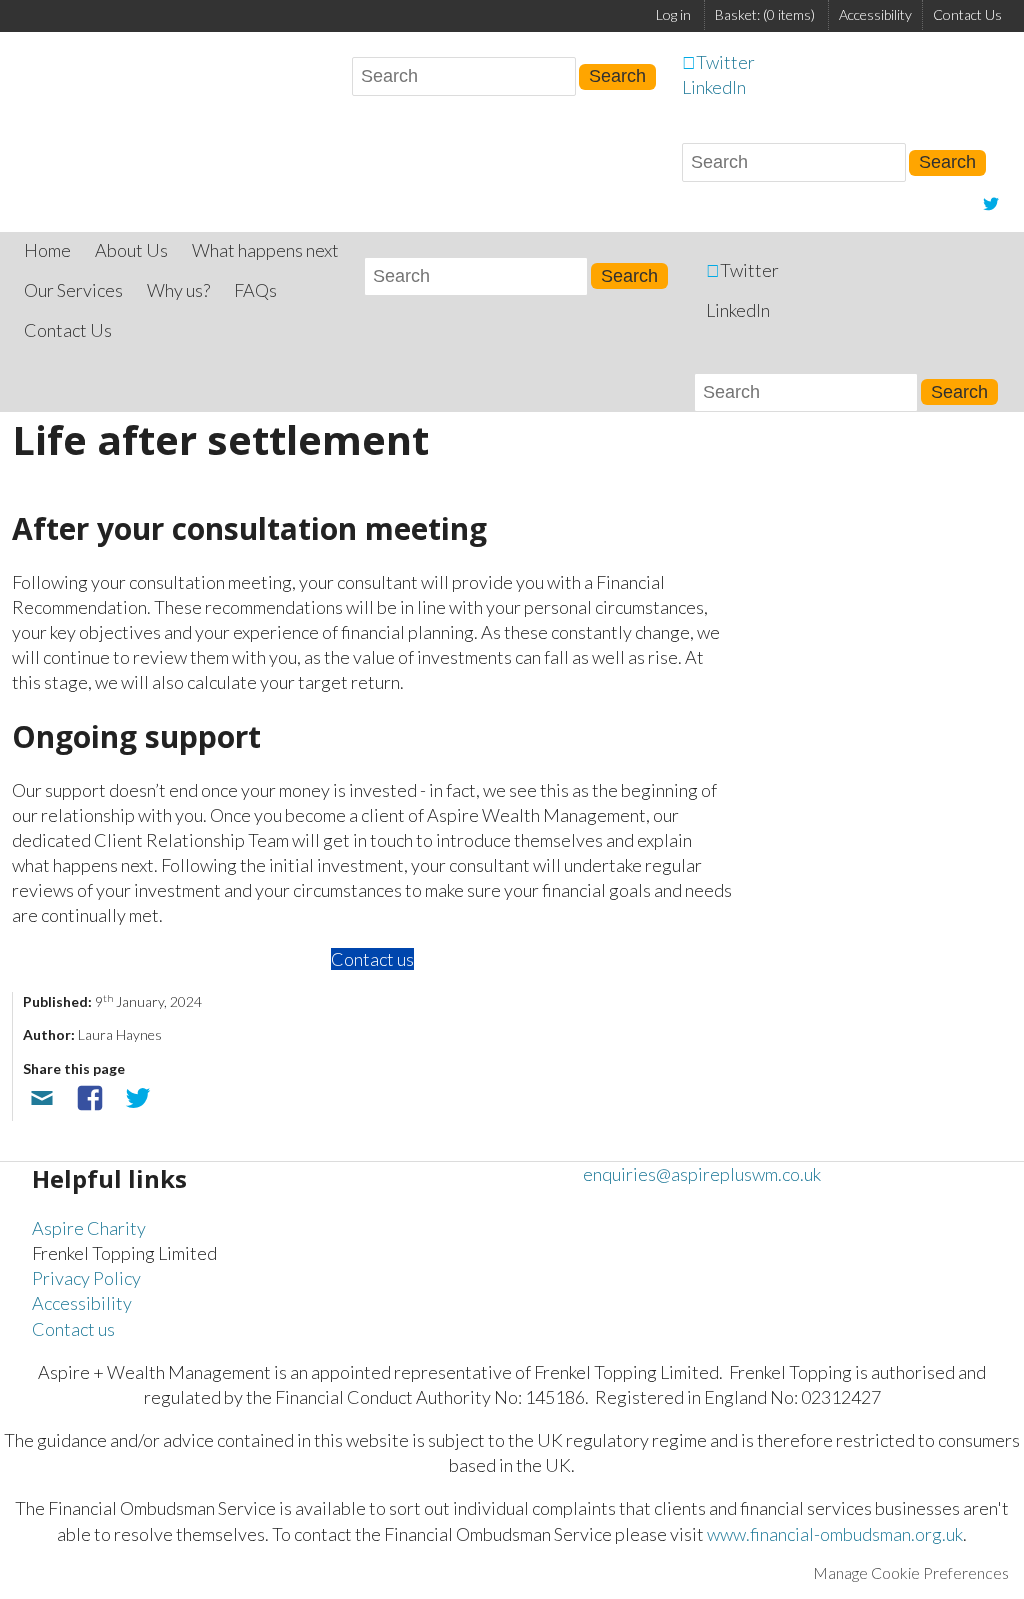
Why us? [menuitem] (178, 290)
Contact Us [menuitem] (967, 14)
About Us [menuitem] (131, 250)
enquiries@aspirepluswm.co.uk (702, 1174)
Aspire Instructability (62, 85)
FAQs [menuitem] (255, 290)
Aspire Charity (89, 1228)
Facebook (90, 1098)
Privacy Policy (86, 1278)
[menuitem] (764, 15)
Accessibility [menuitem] (875, 14)
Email (42, 1098)
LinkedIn (714, 87)
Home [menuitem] (47, 250)
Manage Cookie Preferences (911, 1572)
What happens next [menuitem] (265, 250)
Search (947, 162)
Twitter (725, 62)
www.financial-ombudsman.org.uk (835, 1534)
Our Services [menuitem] (73, 290)
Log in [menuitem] (673, 14)
